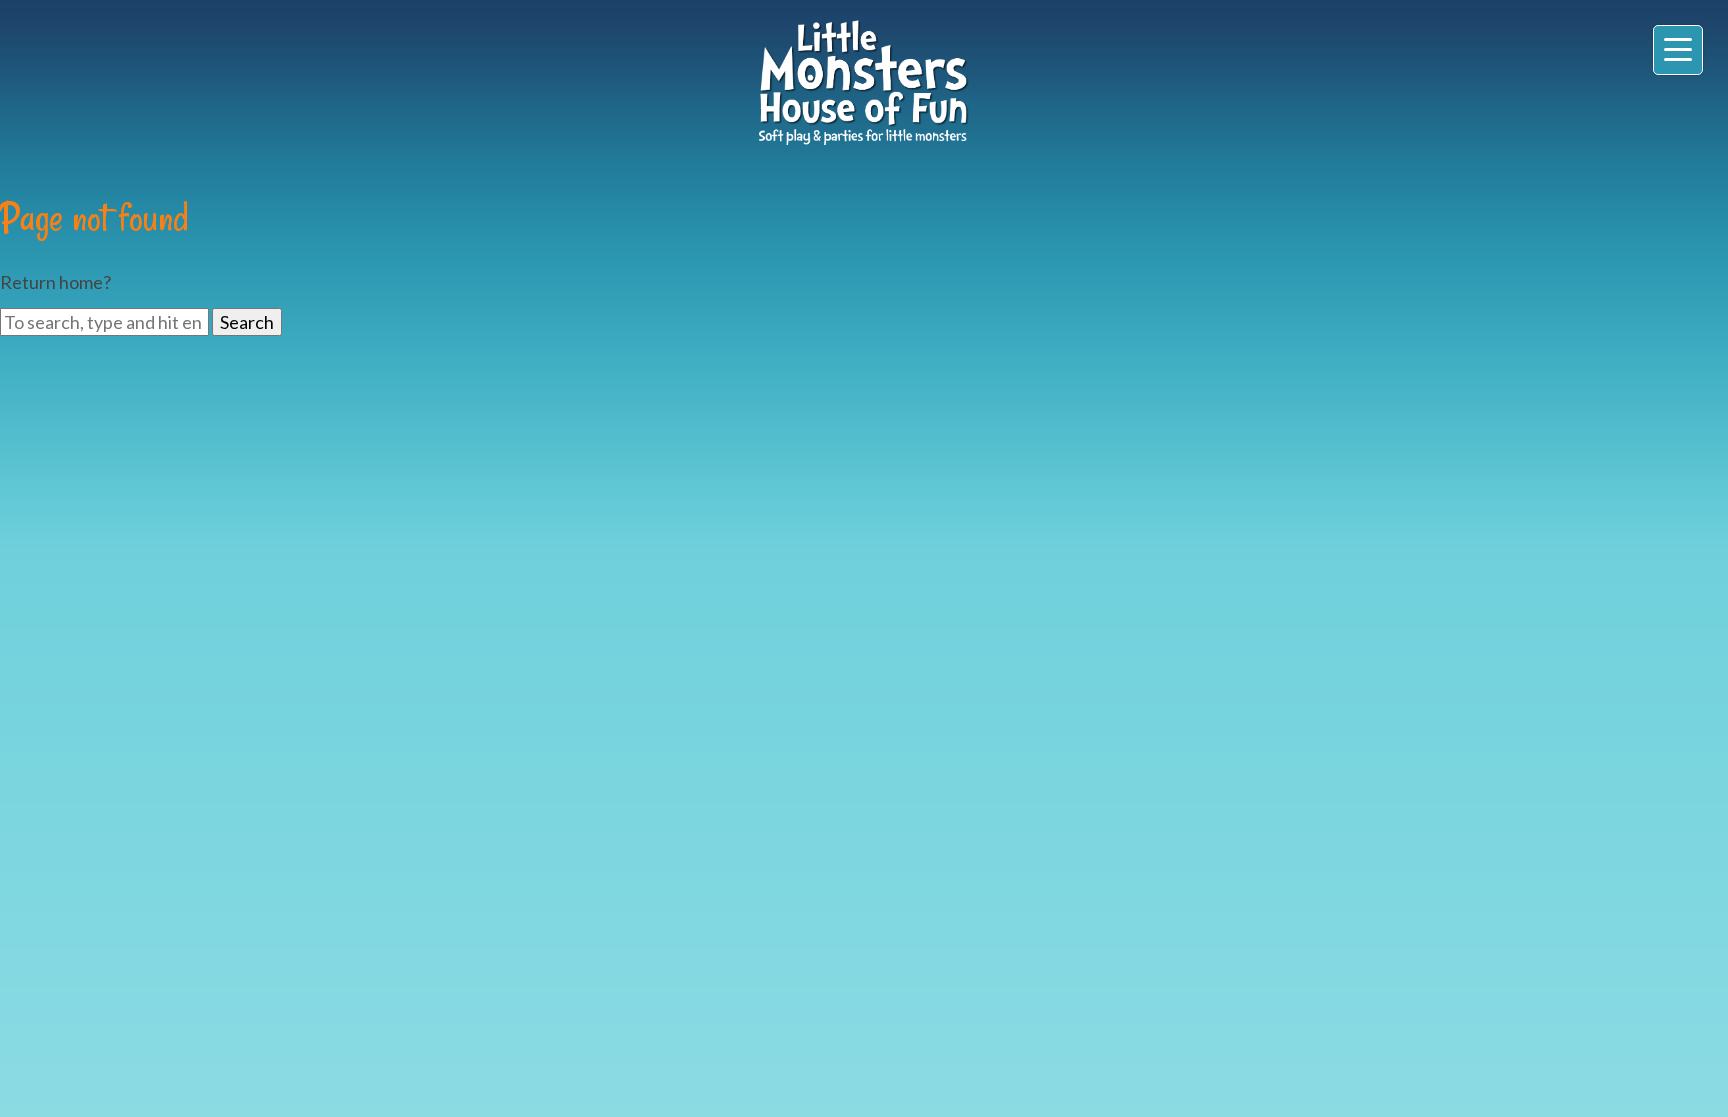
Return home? (55, 282)
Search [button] (247, 322)
